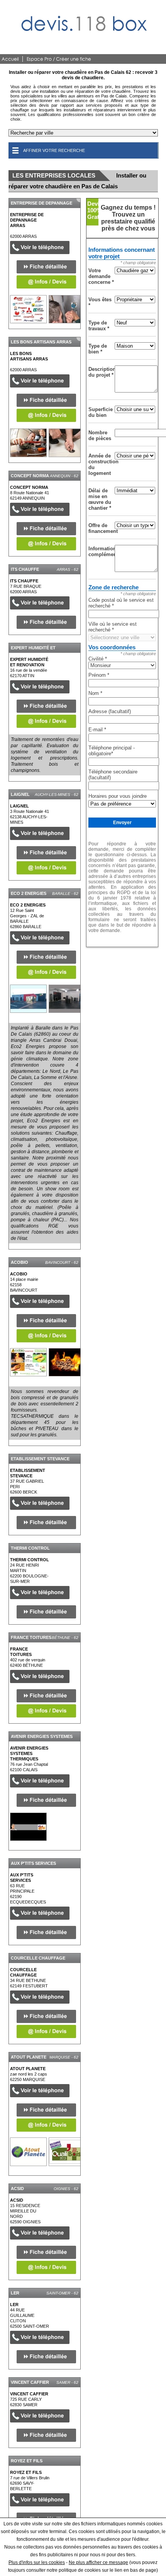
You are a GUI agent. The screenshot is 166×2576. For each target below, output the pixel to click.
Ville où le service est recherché (113, 627)
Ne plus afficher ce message (98, 2562)
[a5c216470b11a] (28, 443)
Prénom (99, 675)
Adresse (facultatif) (110, 711)
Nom (95, 693)
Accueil (10, 59)
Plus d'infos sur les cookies (37, 2562)
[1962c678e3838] (28, 309)
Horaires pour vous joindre (118, 796)
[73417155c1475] (28, 999)
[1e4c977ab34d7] (28, 1362)
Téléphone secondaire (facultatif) (113, 775)
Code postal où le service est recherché (121, 603)
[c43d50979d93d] (28, 1827)
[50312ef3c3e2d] (28, 2152)
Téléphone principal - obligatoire (112, 751)
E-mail (97, 730)
